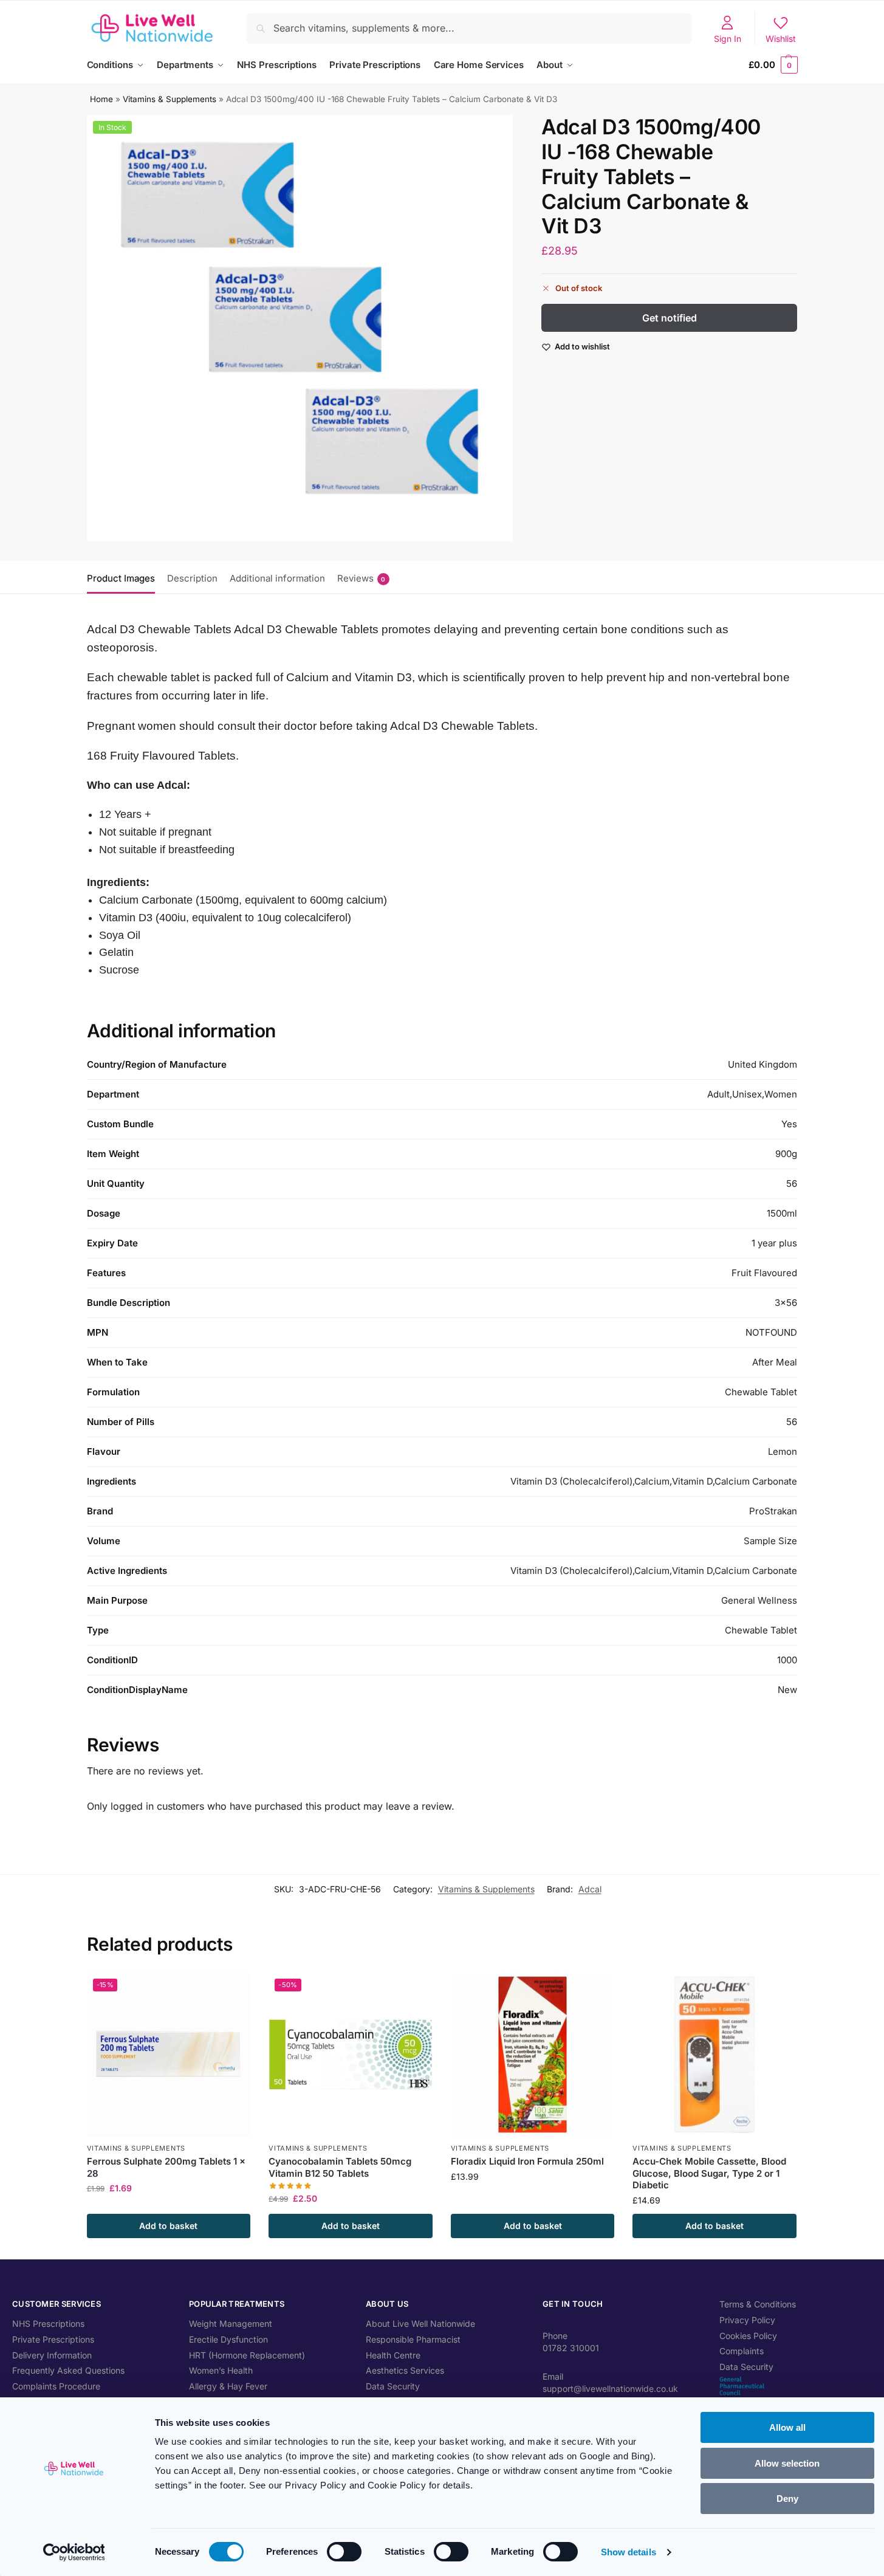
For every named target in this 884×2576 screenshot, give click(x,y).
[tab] (124, 577)
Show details (629, 2552)
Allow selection (787, 2463)
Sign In (728, 39)
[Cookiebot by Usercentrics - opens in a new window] (74, 2552)
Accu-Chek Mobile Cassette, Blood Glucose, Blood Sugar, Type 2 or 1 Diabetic (709, 2173)
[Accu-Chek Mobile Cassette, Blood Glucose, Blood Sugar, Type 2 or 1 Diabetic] (714, 2055)
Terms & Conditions (758, 2304)
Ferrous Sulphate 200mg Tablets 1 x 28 (166, 2167)
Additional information (277, 578)
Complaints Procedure (56, 2386)
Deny (787, 2499)
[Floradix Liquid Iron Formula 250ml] (533, 2055)
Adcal (590, 1889)
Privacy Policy (747, 2320)
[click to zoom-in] (300, 328)
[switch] (344, 2552)
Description (192, 578)
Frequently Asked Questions (68, 2370)
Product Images (121, 578)
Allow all (787, 2427)
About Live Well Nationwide (420, 2324)
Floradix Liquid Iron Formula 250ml (527, 2161)
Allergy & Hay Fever (228, 2386)
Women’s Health (221, 2370)
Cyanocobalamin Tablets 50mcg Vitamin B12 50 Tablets (340, 2167)
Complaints (742, 2351)
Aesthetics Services (405, 2370)
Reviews (361, 578)
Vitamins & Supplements (170, 99)
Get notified (670, 318)
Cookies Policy (748, 2336)
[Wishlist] (232, 1991)
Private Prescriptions (53, 2339)
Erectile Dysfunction (228, 2339)
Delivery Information (52, 2355)
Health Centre (393, 2355)
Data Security (393, 2386)
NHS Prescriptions (48, 2324)
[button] (773, 65)
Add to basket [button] (168, 2226)
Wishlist (781, 39)
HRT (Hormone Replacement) (247, 2355)
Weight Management (231, 2324)
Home (101, 99)
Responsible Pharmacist (413, 2339)
